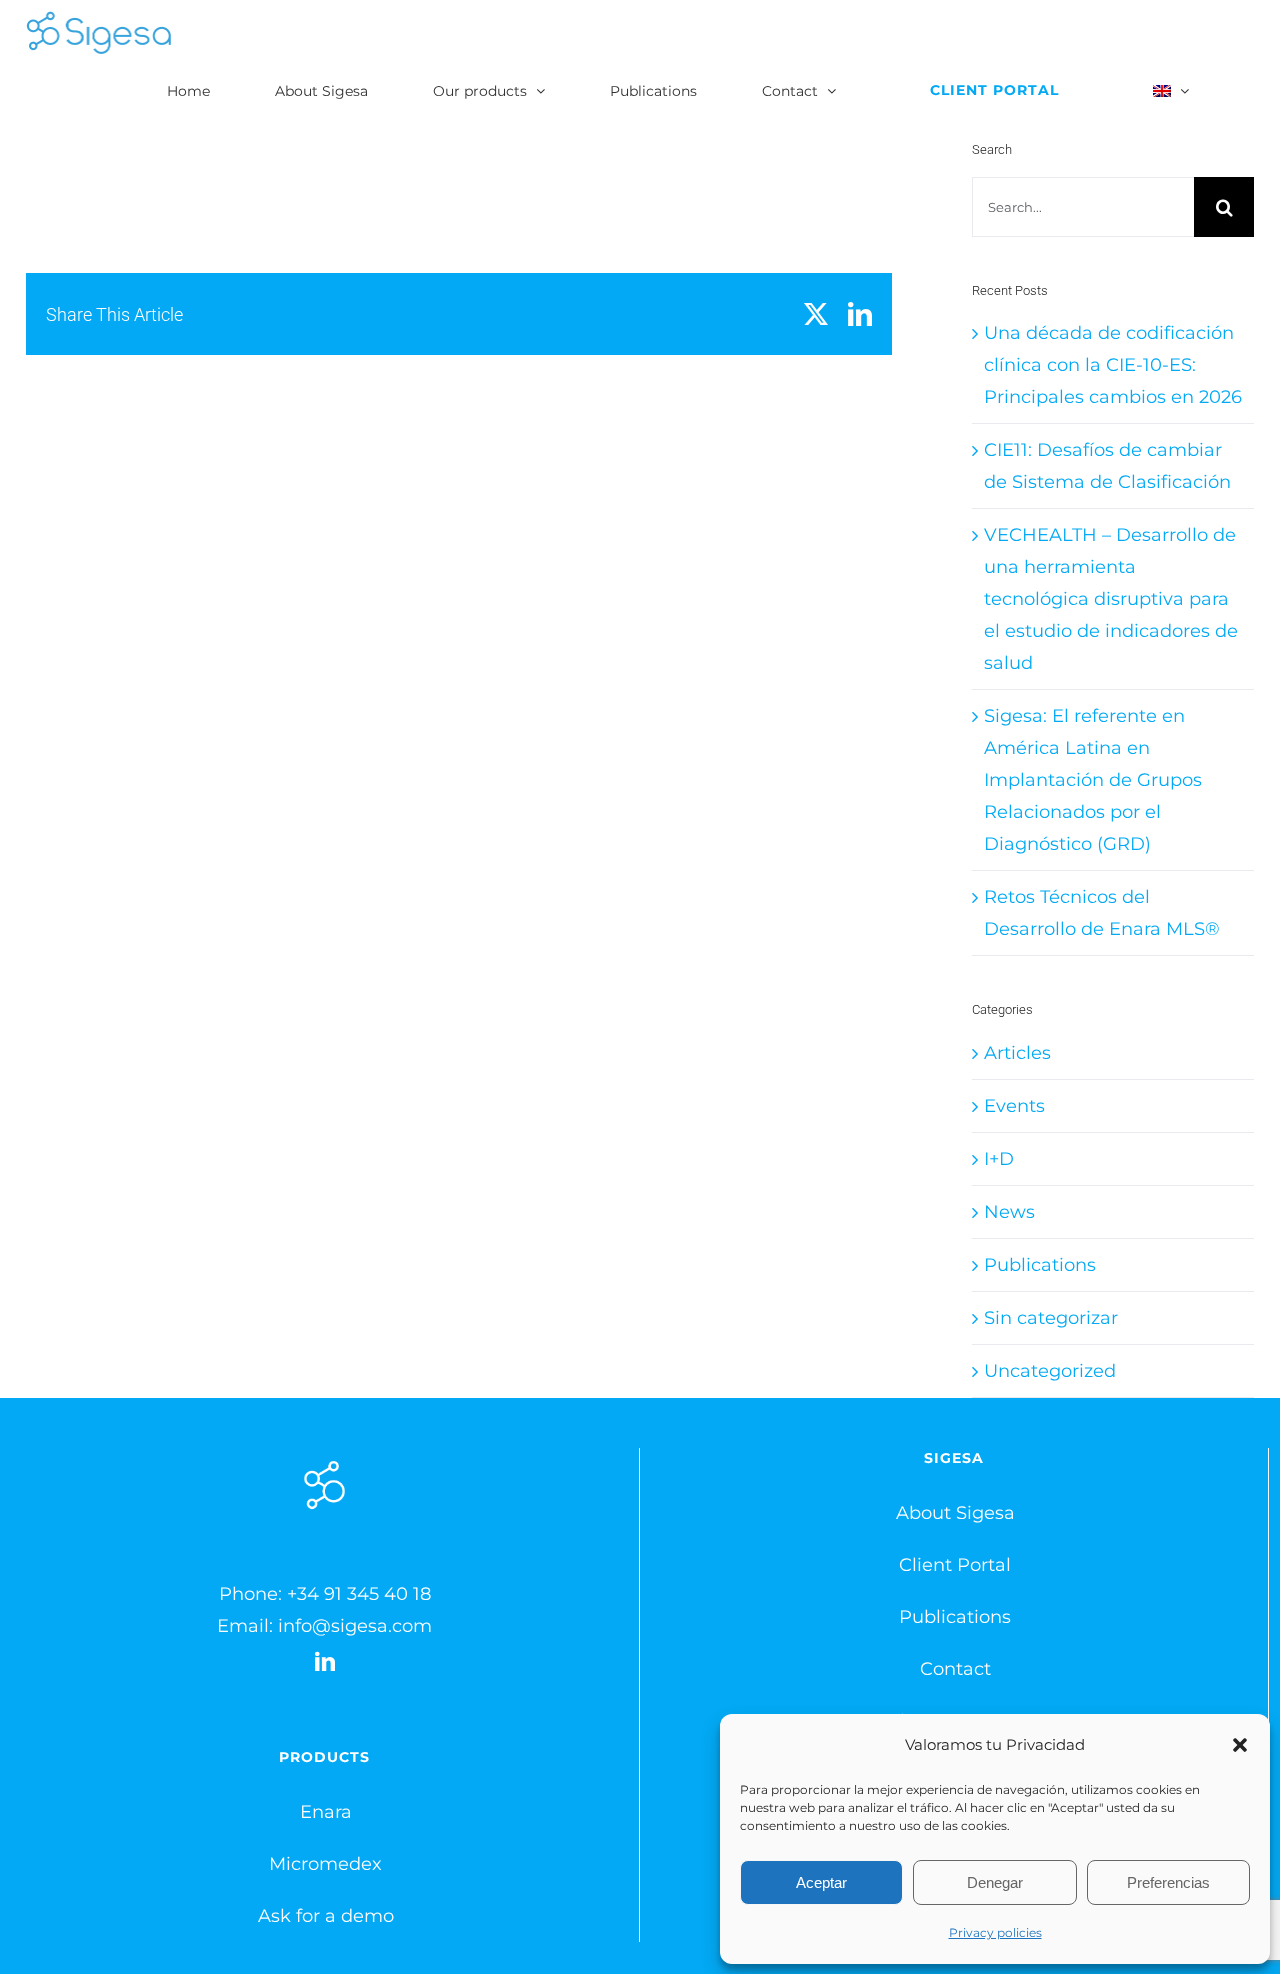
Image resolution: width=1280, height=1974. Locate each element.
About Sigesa (955, 1513)
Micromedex (325, 1864)
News (1009, 1212)
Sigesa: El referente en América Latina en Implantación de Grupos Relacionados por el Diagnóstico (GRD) (1093, 780)
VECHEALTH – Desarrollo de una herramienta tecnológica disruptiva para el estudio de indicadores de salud (1111, 599)
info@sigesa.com (355, 1626)
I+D (999, 1159)
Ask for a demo (326, 1916)
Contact (955, 1669)
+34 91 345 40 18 (359, 1594)
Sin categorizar (1051, 1318)
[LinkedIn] (325, 1662)
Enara (326, 1812)
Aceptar (821, 1882)
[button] (1240, 1745)
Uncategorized (1050, 1371)
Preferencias (1168, 1882)
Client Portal (955, 1565)
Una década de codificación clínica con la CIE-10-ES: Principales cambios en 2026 (1113, 365)
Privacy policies (995, 1932)
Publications (1040, 1265)
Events (1014, 1106)
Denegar (995, 1882)
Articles (1017, 1053)
